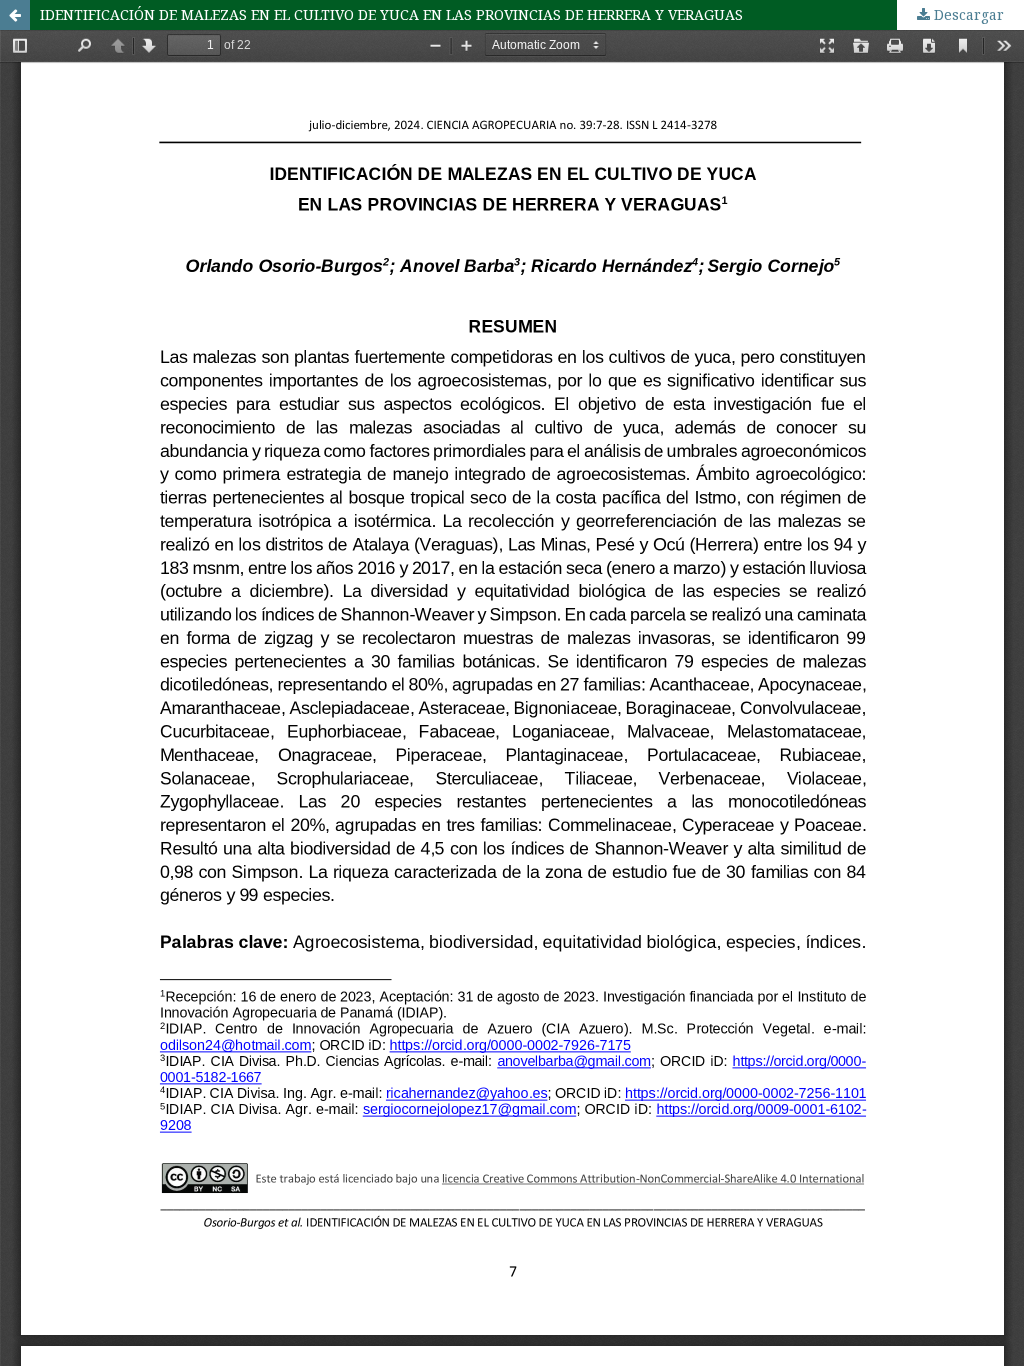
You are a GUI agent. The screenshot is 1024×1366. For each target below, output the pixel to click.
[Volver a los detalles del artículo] (15, 15)
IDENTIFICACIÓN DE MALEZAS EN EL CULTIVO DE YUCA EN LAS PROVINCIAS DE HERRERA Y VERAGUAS (391, 14)
